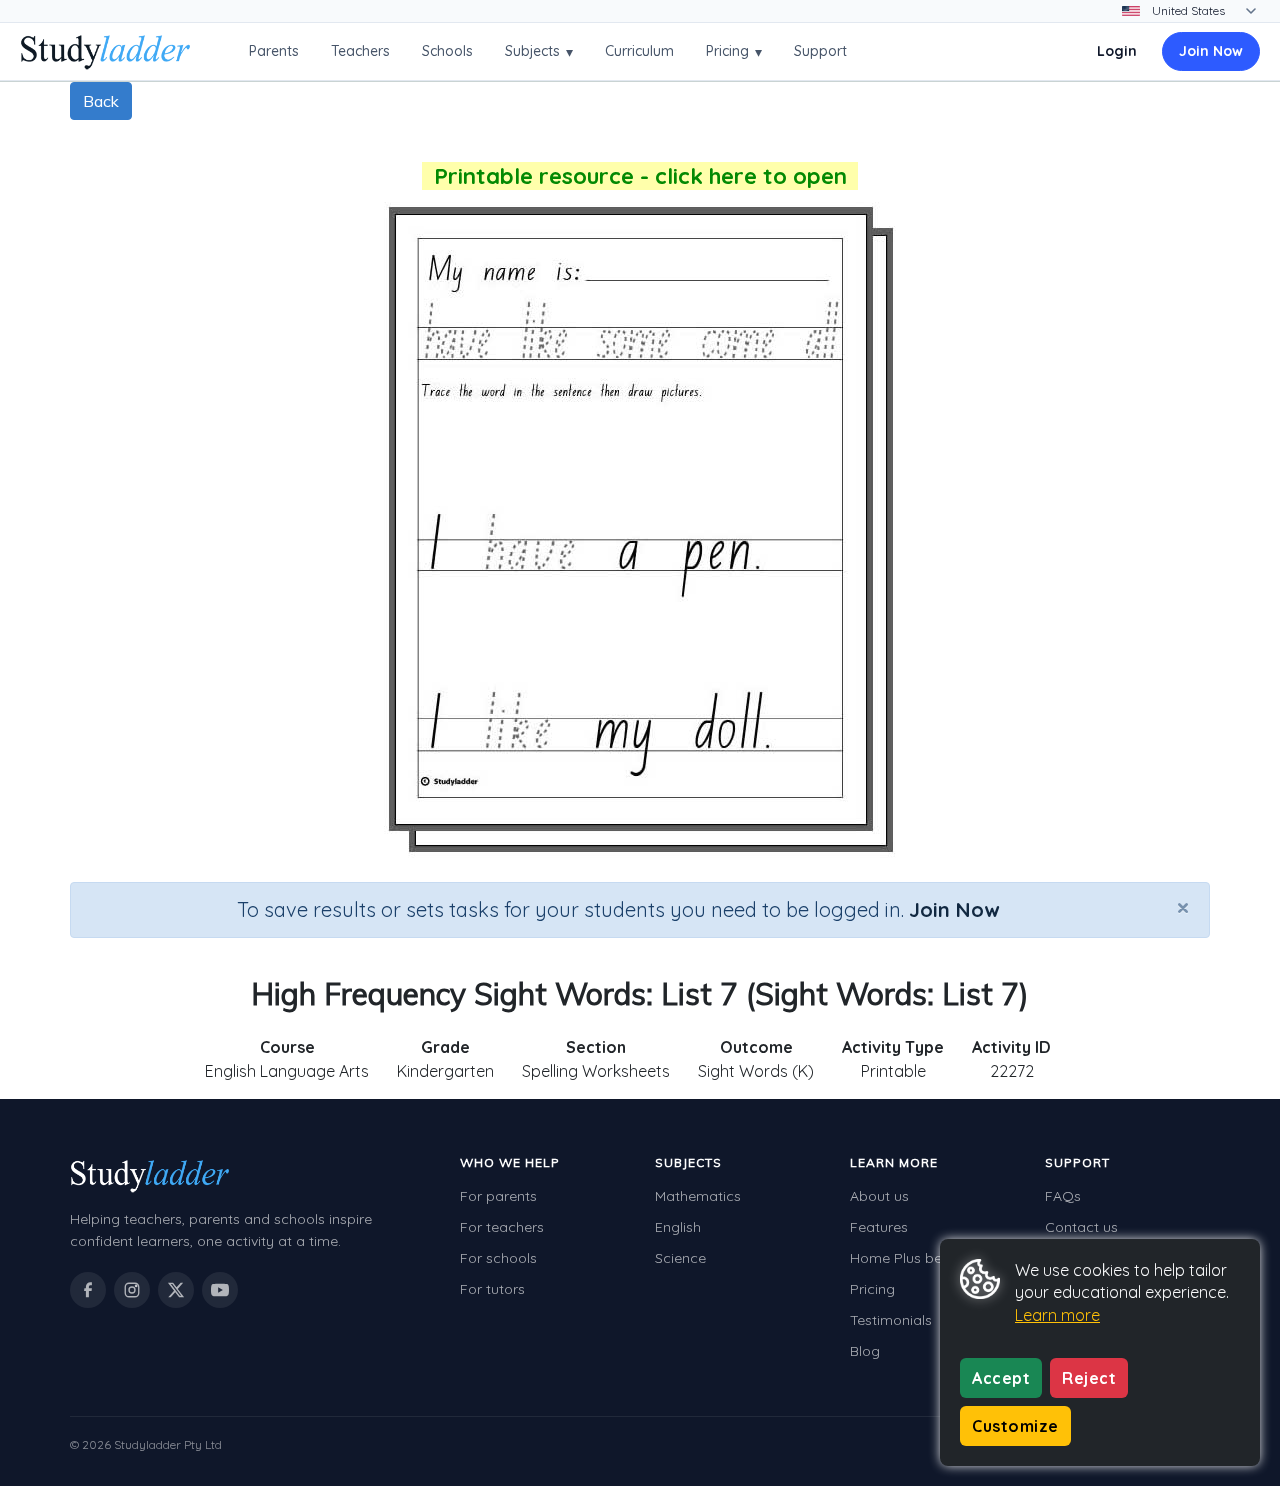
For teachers (502, 1227)
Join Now (1211, 51)
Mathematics (698, 1196)
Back (101, 101)
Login (1117, 51)
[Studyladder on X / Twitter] (176, 1290)
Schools (447, 51)
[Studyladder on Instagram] (132, 1290)
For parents (498, 1196)
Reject (1089, 1378)
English (678, 1227)
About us (879, 1196)
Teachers (360, 51)
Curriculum (639, 51)
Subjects (539, 51)
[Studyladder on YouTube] (220, 1290)
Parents (274, 51)
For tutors (492, 1289)
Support (820, 51)
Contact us (1081, 1227)
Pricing (734, 51)
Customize (1015, 1426)
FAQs (1063, 1196)
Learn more (1057, 1315)
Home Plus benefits (914, 1258)
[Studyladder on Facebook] (88, 1290)
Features (879, 1227)
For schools (498, 1258)
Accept (1001, 1378)
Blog (865, 1351)
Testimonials (891, 1320)
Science (680, 1258)
